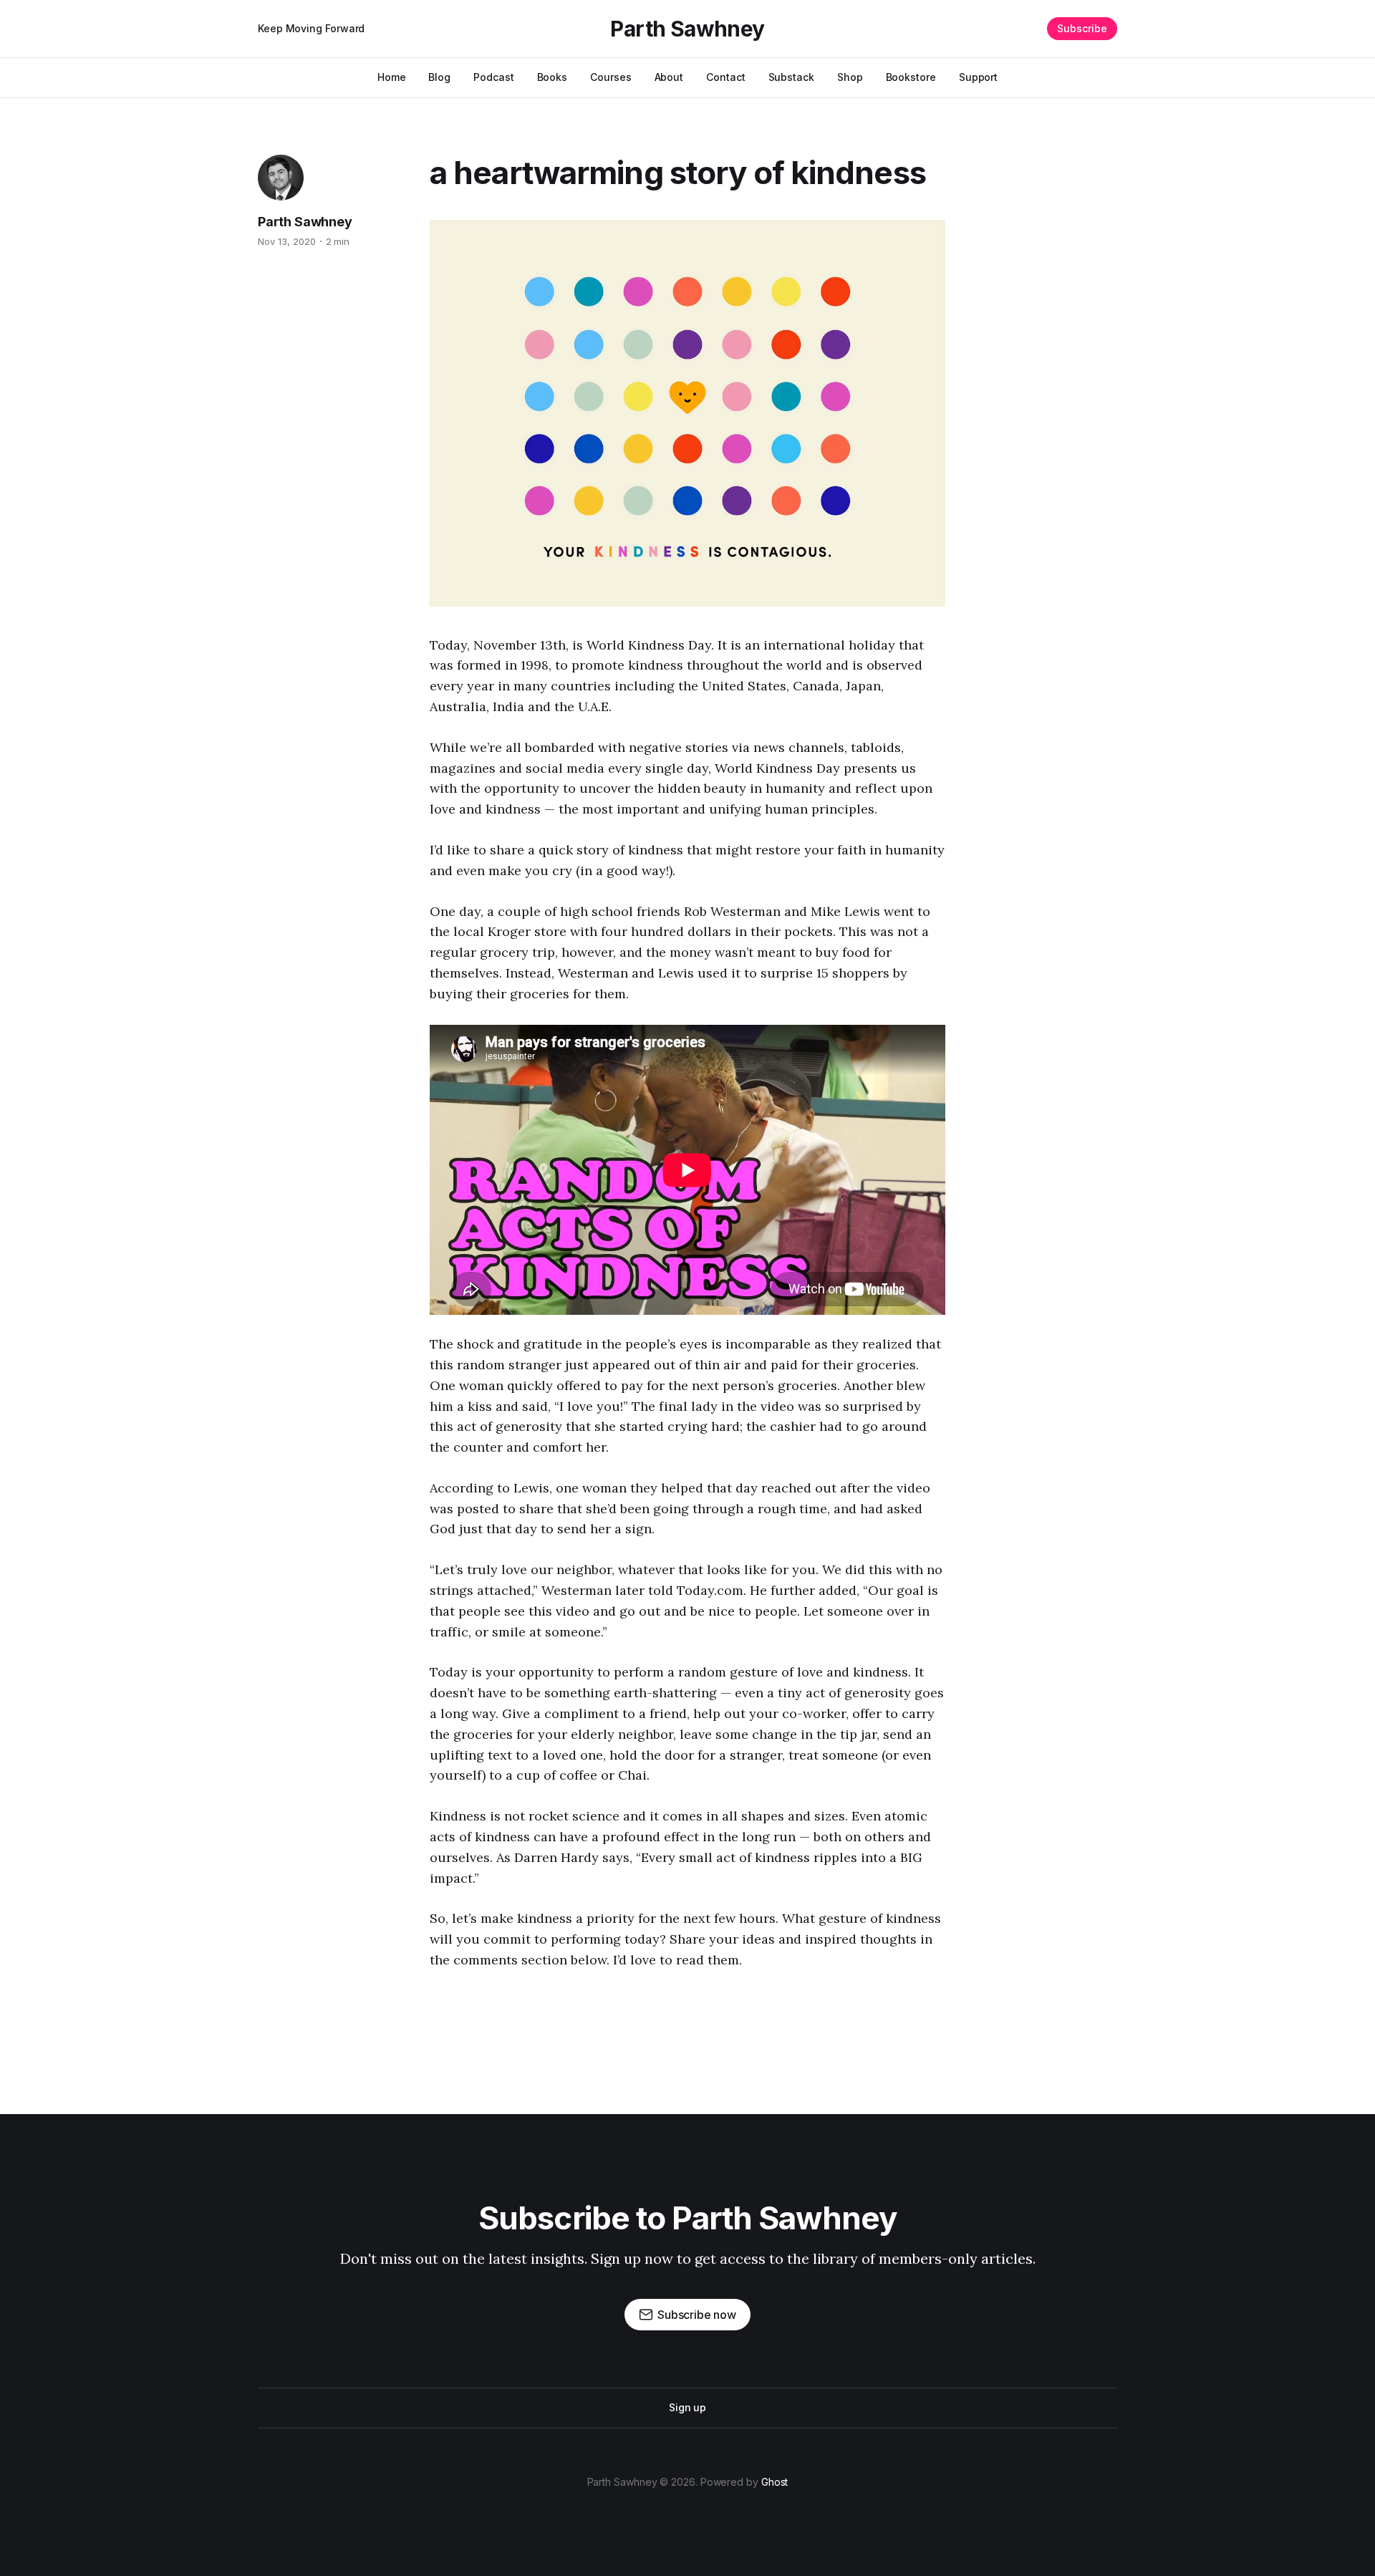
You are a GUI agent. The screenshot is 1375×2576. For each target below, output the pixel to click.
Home (392, 77)
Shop (850, 77)
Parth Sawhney (687, 29)
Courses (611, 77)
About (669, 77)
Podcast (493, 77)
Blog (439, 77)
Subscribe (1082, 28)
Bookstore (911, 77)
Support (978, 77)
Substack (791, 77)
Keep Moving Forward (311, 28)
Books (553, 77)
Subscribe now (697, 2315)
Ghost (775, 2482)
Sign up (687, 2407)
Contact (725, 77)
